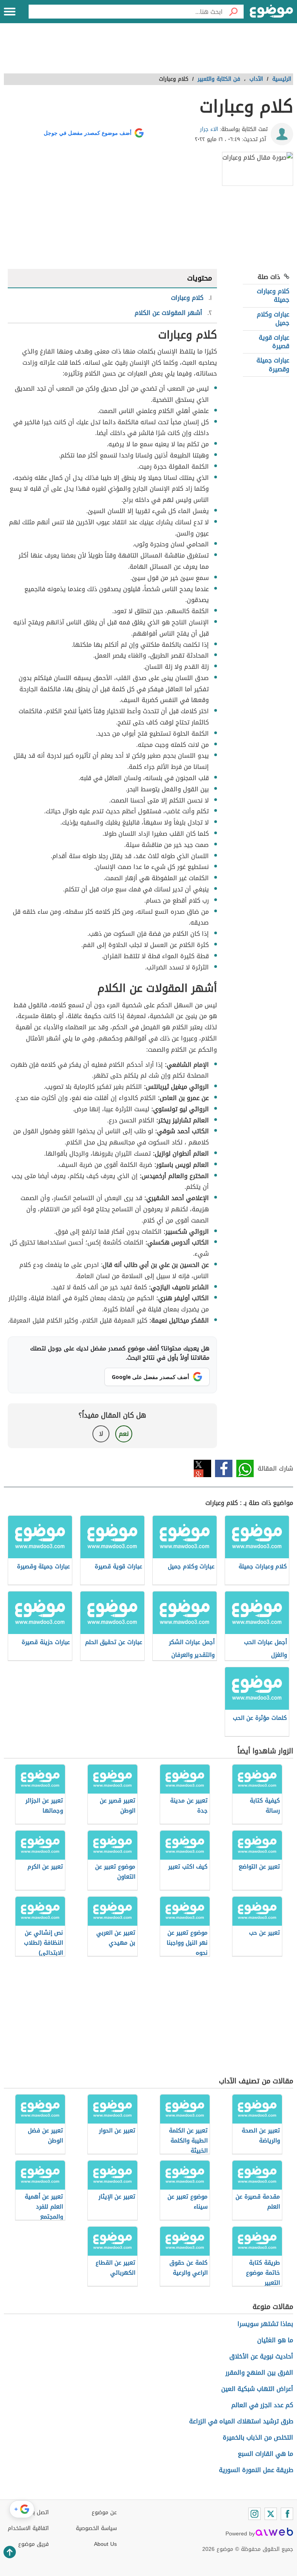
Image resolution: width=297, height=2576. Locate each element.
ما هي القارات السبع (265, 2454)
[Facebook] (287, 2514)
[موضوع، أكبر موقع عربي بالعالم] (271, 12)
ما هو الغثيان (275, 2340)
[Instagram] (254, 2514)
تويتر (202, 1468)
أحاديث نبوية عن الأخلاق (261, 2356)
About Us (105, 2544)
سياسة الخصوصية (96, 2528)
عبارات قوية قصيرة (274, 342)
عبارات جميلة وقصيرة (273, 365)
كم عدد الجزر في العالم (262, 2405)
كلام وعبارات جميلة (273, 295)
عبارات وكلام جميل (273, 319)
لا (101, 1434)
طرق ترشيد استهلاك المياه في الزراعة (241, 2421)
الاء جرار (209, 129)
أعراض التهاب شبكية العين (257, 2389)
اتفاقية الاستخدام (28, 2528)
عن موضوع (104, 2512)
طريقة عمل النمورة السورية (256, 2470)
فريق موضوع (33, 2544)
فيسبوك (224, 1468)
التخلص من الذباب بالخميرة (258, 2437)
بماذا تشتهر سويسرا (265, 2324)
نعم (124, 1434)
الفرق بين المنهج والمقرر (259, 2373)
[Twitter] (271, 2514)
